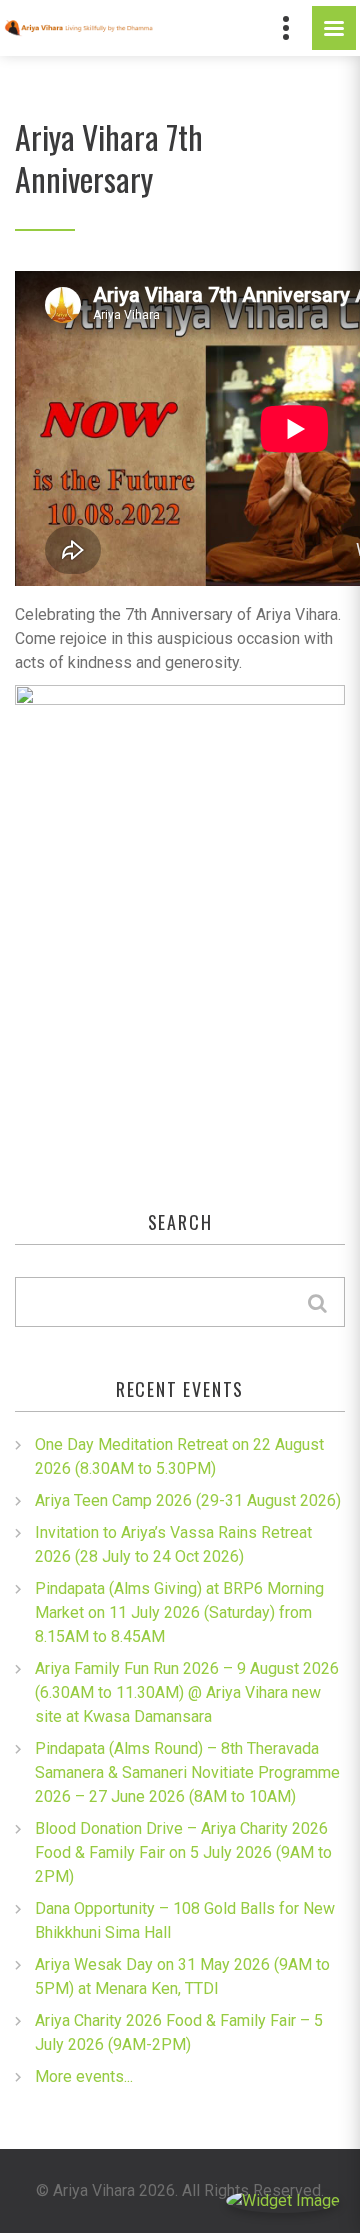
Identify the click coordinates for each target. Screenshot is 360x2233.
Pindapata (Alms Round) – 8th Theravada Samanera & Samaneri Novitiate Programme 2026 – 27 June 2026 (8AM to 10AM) (187, 1772)
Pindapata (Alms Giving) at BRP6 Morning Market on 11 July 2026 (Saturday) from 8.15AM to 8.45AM (179, 1612)
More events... (84, 2076)
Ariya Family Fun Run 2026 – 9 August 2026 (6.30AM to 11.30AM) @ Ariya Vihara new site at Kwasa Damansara (187, 1692)
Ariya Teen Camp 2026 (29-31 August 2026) (188, 1500)
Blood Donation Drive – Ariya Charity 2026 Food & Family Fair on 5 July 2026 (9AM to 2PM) (183, 1852)
